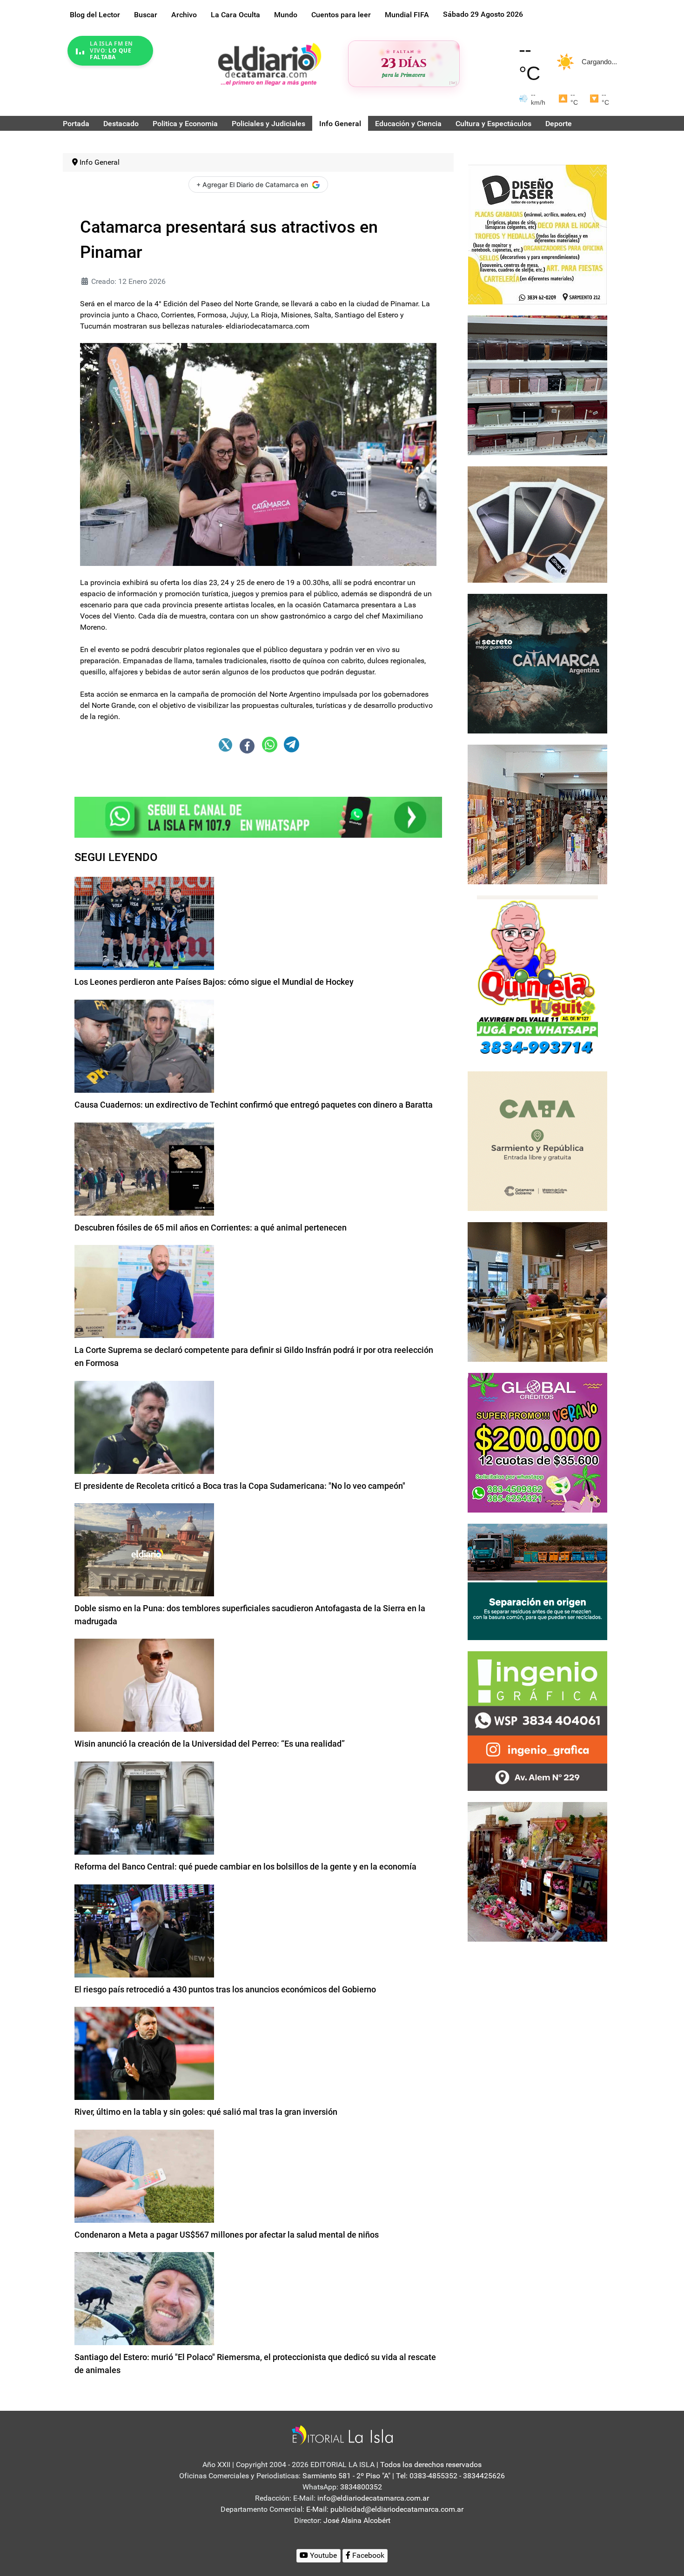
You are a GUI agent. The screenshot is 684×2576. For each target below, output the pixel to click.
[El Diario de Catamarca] (269, 64)
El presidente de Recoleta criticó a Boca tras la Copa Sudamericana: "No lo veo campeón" (240, 1486)
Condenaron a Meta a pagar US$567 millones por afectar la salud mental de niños (227, 2235)
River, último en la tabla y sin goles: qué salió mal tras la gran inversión (206, 2112)
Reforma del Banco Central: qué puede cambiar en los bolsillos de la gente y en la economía (245, 1866)
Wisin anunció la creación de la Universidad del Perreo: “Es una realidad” (210, 1744)
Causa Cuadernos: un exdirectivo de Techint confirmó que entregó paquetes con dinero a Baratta (254, 1105)
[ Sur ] (453, 83)
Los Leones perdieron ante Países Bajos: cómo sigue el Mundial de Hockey (214, 982)
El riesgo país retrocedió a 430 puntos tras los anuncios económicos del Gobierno (225, 1989)
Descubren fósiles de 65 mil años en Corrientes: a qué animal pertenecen (211, 1227)
